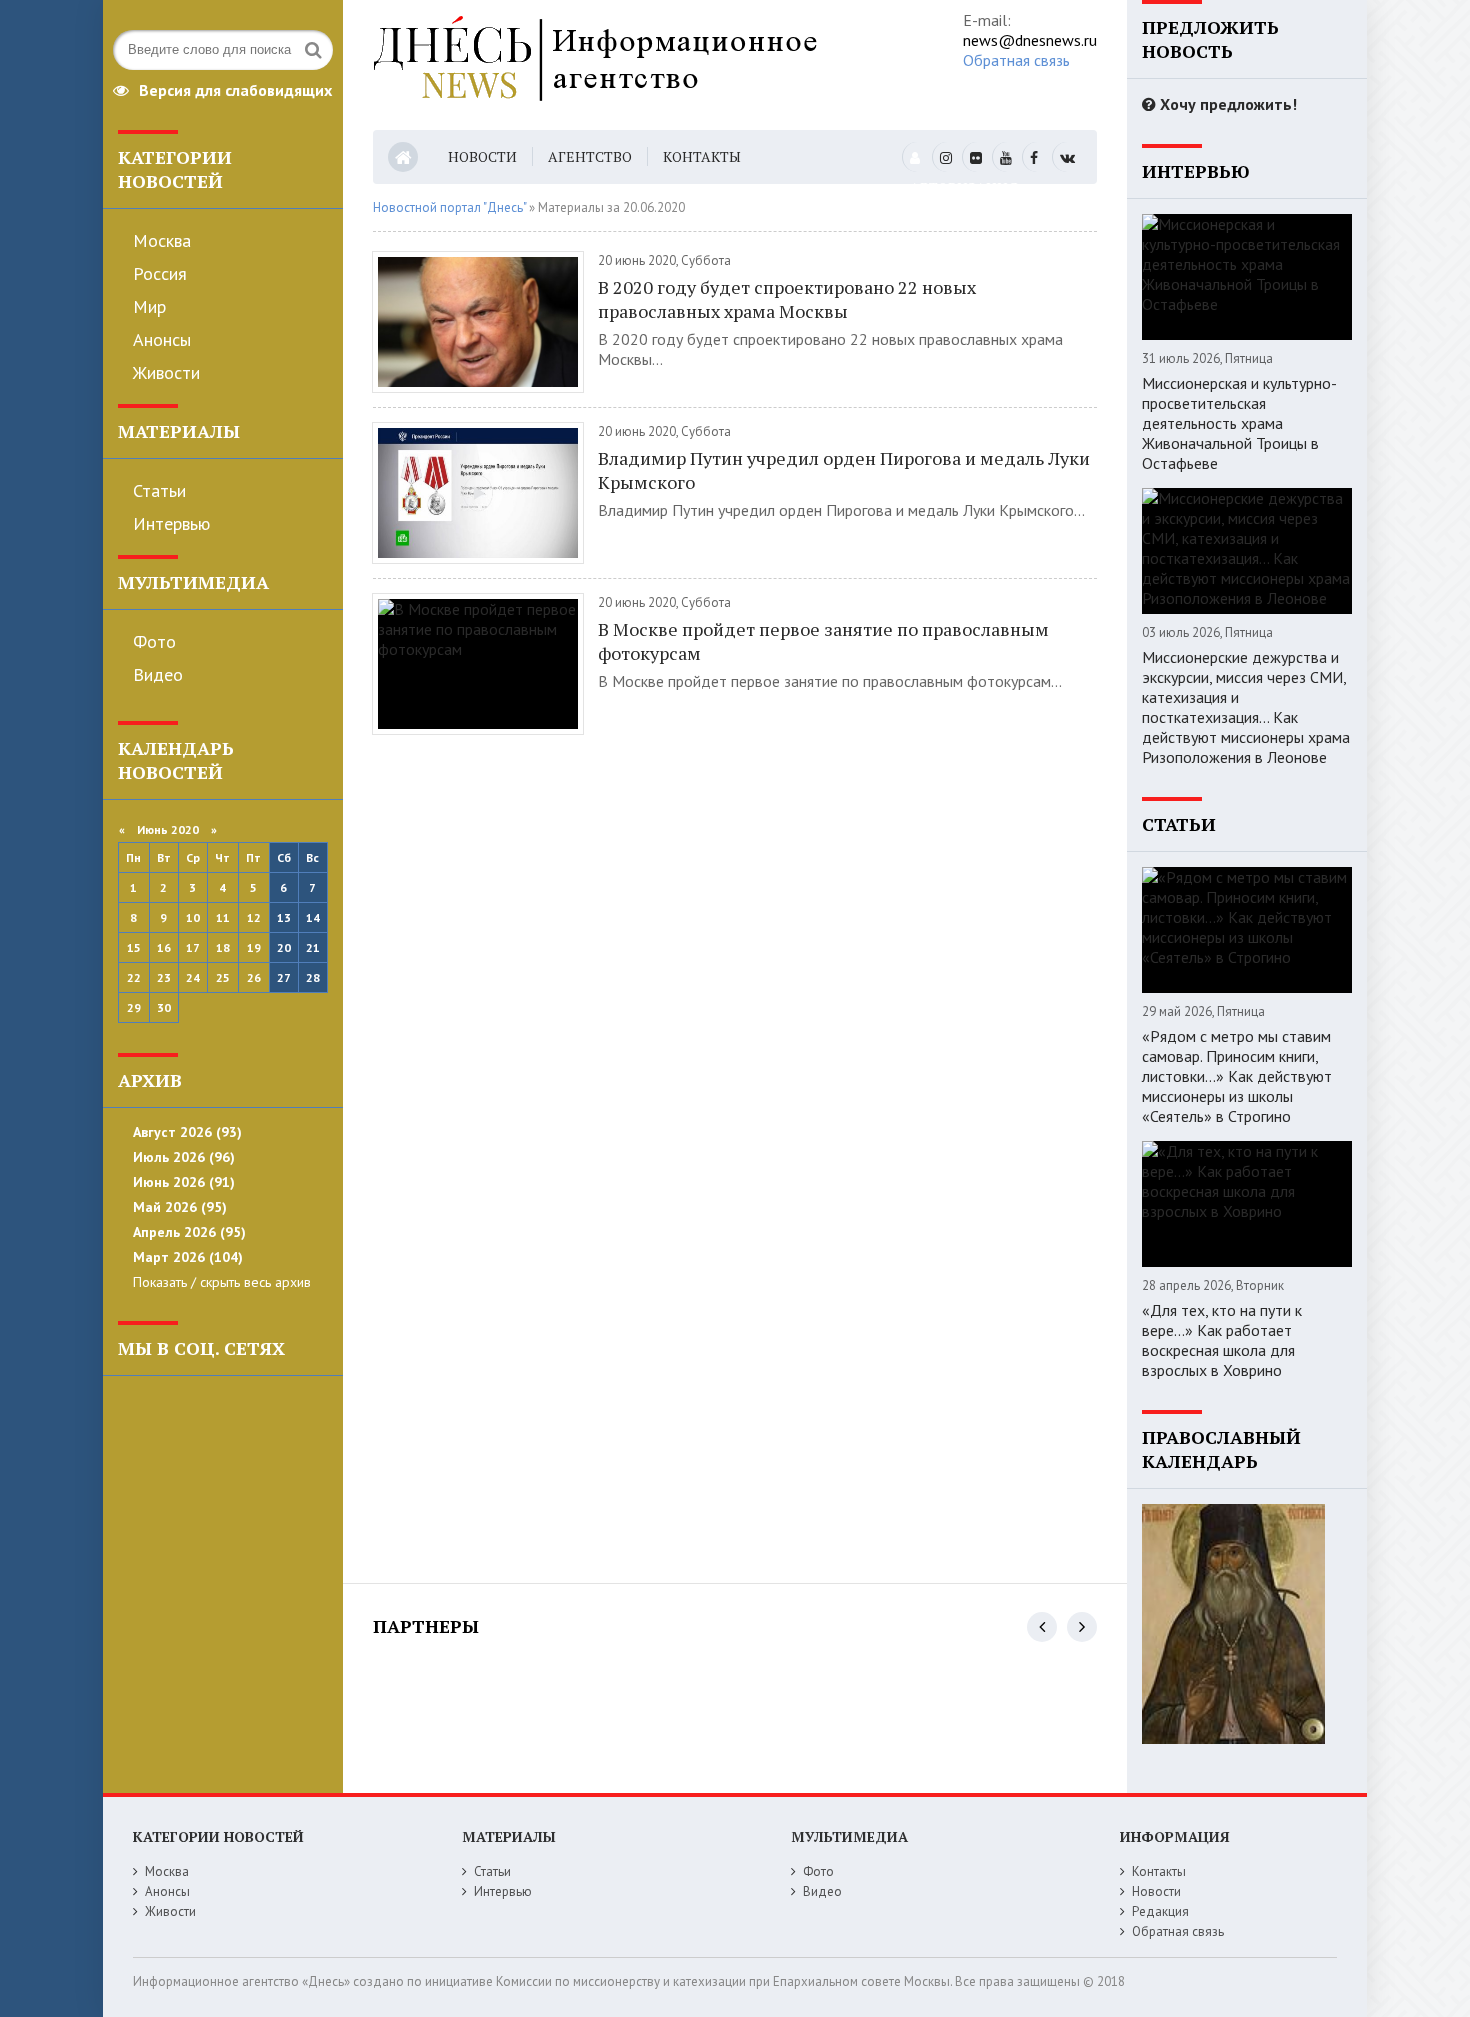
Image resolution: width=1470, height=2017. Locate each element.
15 (134, 947)
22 (134, 977)
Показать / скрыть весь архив (222, 1282)
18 (223, 947)
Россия (160, 273)
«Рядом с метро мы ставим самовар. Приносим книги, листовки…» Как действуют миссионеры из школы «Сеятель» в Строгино (1237, 1076)
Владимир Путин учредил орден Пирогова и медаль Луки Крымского (844, 470)
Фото (154, 641)
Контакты (702, 156)
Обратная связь (1016, 60)
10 (193, 917)
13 (284, 917)
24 (193, 977)
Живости (166, 372)
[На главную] (640, 65)
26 (254, 977)
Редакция (1160, 1911)
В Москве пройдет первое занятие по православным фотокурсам (823, 641)
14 (313, 917)
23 (164, 977)
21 (313, 947)
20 (284, 947)
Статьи (159, 490)
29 (134, 1007)
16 (164, 947)
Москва (162, 240)
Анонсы (162, 339)
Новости (482, 156)
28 (313, 977)
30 (164, 1007)
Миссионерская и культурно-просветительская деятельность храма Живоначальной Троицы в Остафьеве (1239, 423)
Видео (158, 674)
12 (254, 917)
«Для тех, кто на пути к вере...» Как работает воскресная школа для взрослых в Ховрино (1222, 1340)
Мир (149, 306)
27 (284, 977)
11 (223, 917)
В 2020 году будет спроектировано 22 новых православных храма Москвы (787, 299)
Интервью (171, 523)
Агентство (590, 156)
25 (223, 977)
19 (254, 947)
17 (193, 947)
